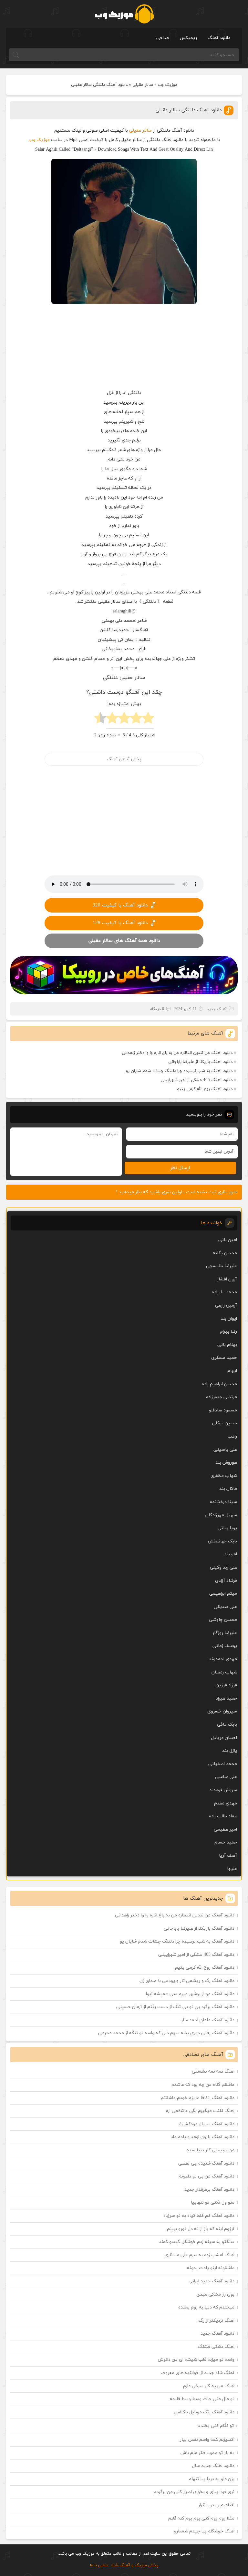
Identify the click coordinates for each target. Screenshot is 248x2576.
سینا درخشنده (223, 1502)
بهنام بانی (227, 1345)
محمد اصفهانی (223, 1764)
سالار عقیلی (143, 85)
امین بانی (228, 1240)
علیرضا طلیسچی (222, 1266)
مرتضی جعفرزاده (222, 1397)
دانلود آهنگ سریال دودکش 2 (207, 2124)
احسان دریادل (224, 1738)
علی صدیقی (225, 1607)
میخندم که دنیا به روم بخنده (206, 2307)
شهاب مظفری (224, 1476)
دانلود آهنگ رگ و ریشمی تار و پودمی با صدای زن (187, 1981)
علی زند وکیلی (223, 1567)
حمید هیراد (226, 1698)
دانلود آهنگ (219, 38)
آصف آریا (228, 1856)
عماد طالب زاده (223, 1816)
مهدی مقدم (226, 1803)
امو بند (231, 1554)
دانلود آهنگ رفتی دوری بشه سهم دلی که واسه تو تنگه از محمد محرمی (166, 2033)
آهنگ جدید (217, 1009)
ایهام (232, 1371)
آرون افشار (227, 1279)
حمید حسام (226, 1842)
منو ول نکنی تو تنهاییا (213, 2202)
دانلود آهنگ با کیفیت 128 (120, 923)
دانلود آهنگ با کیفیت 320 (120, 905)
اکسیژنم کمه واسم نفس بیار (207, 2440)
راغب (232, 1436)
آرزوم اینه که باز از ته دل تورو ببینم (201, 2229)
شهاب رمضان (224, 1672)
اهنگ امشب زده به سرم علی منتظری (199, 2255)
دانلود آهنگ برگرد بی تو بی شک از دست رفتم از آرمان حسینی (175, 2007)
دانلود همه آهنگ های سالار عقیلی (124, 941)
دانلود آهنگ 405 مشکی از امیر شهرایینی (196, 1080)
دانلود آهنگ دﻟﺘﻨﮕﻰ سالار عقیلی (189, 110)
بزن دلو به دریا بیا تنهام (212, 2479)
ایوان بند (229, 1319)
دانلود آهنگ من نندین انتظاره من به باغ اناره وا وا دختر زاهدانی (177, 1053)
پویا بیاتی (227, 1528)
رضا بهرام (228, 1332)
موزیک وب (168, 85)
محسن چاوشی (223, 1620)
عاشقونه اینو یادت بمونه (211, 2268)
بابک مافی (227, 1725)
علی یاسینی (225, 1450)
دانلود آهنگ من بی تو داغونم (207, 2176)
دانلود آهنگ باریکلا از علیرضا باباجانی (200, 1062)
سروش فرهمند (223, 1790)
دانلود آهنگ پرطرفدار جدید (209, 2190)
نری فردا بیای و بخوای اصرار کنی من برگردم (194, 2492)
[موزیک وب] (124, 14)
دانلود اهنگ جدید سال (213, 2466)
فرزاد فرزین (226, 1685)
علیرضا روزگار (225, 1633)
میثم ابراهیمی (223, 1594)
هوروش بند (226, 1463)
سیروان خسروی (222, 1711)
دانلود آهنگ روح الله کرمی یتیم (205, 1089)
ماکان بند (228, 1489)
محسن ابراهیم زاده (219, 1384)
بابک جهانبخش (222, 1541)
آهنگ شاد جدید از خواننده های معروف (198, 2373)
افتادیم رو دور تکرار (216, 2505)
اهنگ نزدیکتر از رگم (216, 2321)
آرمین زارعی (226, 1305)
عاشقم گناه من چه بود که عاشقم (203, 2085)
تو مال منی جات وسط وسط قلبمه (202, 2399)
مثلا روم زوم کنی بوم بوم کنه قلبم (201, 2518)
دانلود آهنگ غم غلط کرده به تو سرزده (199, 2216)
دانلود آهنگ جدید (217, 2334)
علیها (232, 1869)
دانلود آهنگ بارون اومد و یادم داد (203, 2137)
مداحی (163, 38)
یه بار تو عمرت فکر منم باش (207, 2453)
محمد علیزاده (224, 1292)
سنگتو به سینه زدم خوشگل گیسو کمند (197, 2242)
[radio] (148, 720)
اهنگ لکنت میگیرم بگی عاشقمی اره (200, 2111)
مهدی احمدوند (223, 1659)
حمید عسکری (224, 1358)
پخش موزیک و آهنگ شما (135, 2565)
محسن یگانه (225, 1253)
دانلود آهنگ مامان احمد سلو (207, 2020)
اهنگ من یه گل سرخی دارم (209, 2386)
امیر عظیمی (225, 1829)
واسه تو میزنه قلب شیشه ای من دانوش (196, 2360)
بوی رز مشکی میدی (215, 2294)
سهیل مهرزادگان (221, 1515)
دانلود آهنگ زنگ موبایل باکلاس (204, 2412)
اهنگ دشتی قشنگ (216, 2347)
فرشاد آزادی (226, 1581)
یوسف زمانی (225, 1646)
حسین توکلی (225, 1423)
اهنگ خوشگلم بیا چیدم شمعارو (204, 2531)
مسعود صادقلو (223, 1410)
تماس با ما (99, 2565)
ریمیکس (188, 38)
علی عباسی (226, 1777)
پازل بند (230, 1751)
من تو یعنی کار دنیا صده (211, 2150)
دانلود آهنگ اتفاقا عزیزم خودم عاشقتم (198, 2098)
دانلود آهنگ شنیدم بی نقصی (206, 2163)
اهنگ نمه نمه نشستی (213, 2071)
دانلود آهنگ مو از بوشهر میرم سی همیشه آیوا (190, 1994)
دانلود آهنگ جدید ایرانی (212, 2281)
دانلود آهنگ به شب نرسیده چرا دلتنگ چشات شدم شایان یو (179, 1071)
